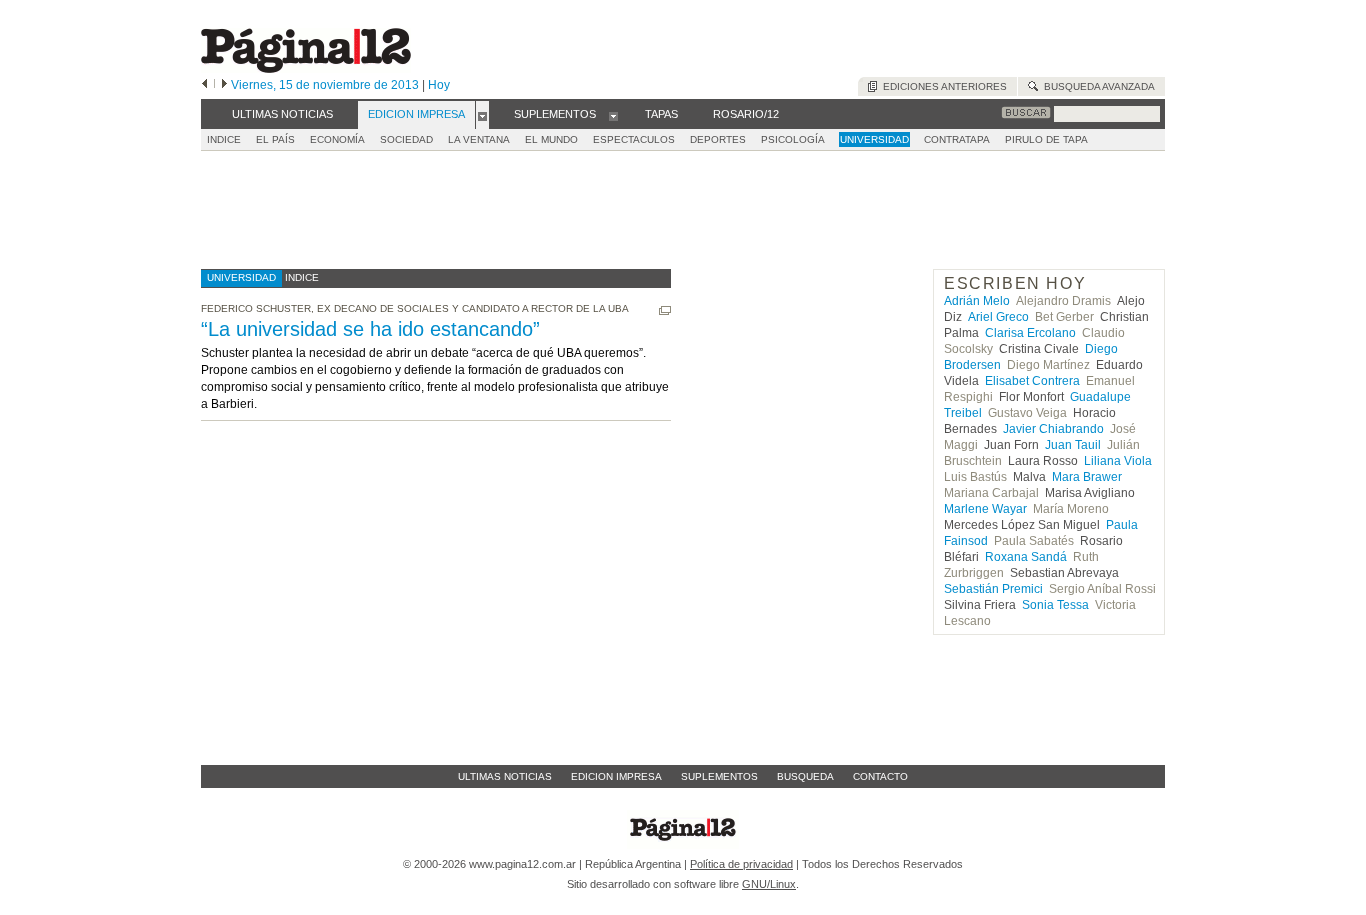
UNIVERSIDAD (874, 139)
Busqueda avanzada (1096, 86)
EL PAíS (275, 139)
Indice (224, 139)
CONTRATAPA (957, 139)
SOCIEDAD (406, 139)
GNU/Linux (769, 884)
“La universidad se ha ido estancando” (370, 329)
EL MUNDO (551, 139)
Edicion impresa (616, 776)
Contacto (880, 776)
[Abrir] (482, 115)
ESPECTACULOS (634, 139)
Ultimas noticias (505, 776)
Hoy (439, 85)
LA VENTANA (479, 139)
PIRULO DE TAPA (1046, 139)
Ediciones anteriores (942, 86)
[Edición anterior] (204, 85)
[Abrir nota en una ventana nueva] (665, 310)
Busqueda (805, 776)
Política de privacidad (741, 864)
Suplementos (719, 776)
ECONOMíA (337, 139)
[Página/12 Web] (306, 68)
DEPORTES (718, 139)
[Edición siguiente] (224, 85)
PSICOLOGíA (793, 139)
